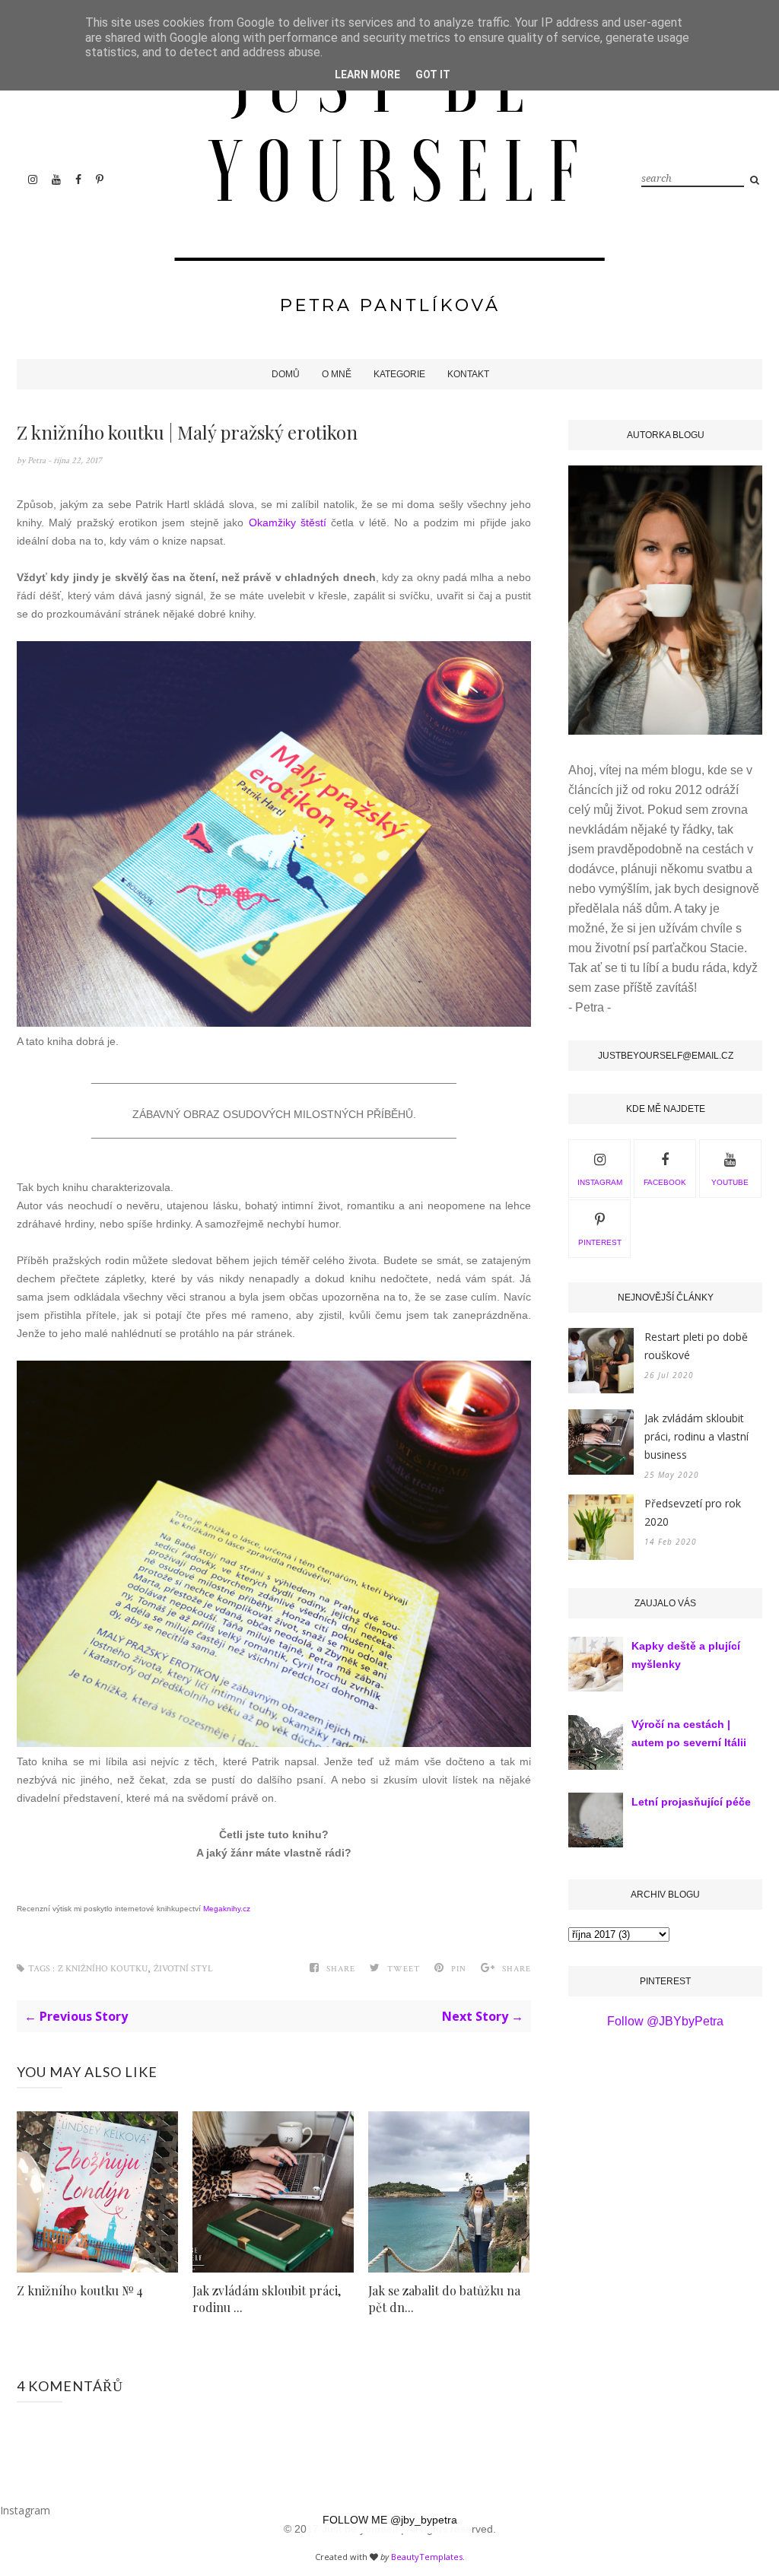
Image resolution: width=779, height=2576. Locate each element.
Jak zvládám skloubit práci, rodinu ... (267, 2299)
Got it (433, 75)
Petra (38, 461)
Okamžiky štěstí (288, 523)
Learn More (367, 75)
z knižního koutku (103, 1969)
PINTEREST (600, 1242)
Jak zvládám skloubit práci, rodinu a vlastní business (696, 1436)
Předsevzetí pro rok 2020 (693, 1512)
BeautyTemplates (427, 2557)
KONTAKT (468, 374)
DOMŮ (286, 374)
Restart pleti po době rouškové (696, 1346)
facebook (665, 1182)
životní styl (183, 1969)
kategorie (399, 374)
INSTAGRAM (600, 1182)
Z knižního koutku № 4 (80, 2290)
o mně (337, 374)
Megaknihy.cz (227, 1909)
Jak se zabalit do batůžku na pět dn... (444, 2299)
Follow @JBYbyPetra (665, 2021)
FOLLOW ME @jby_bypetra (390, 2520)
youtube (730, 1182)
